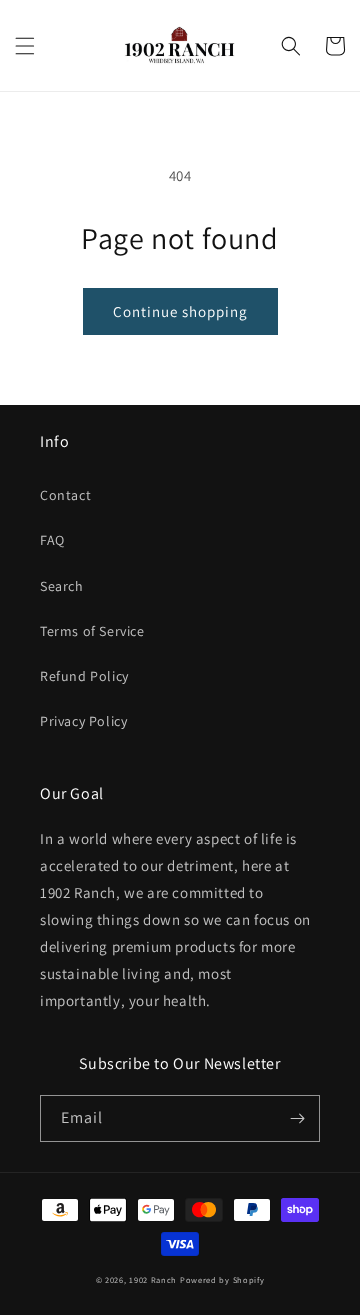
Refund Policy (84, 676)
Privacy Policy (83, 721)
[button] (25, 46)
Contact (65, 495)
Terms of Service (92, 631)
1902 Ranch (153, 1279)
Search (62, 586)
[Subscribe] (297, 1118)
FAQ (52, 540)
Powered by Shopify (222, 1279)
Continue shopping (180, 311)
